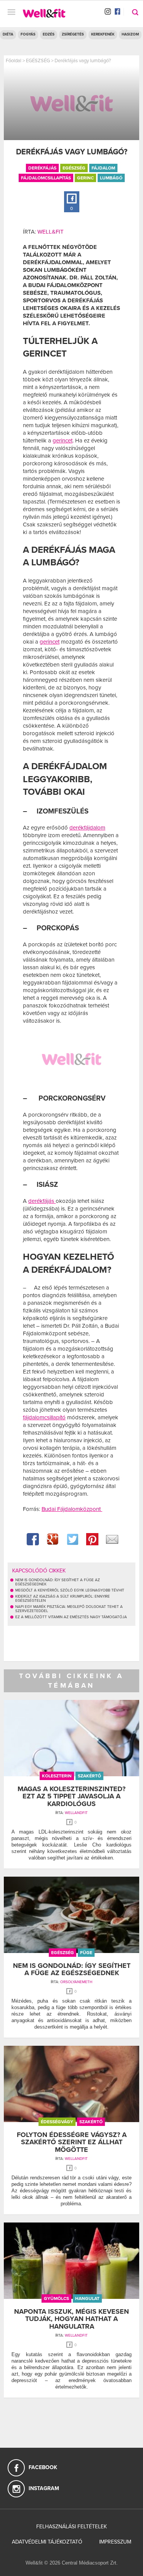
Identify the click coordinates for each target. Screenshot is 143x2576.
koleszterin (57, 1776)
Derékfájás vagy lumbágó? (83, 61)
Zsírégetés (73, 34)
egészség (74, 168)
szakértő (89, 1776)
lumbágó (111, 178)
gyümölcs (56, 2298)
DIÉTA (8, 34)
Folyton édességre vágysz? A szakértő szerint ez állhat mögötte (72, 2142)
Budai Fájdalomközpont (72, 1509)
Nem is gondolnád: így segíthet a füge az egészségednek (72, 1969)
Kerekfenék (103, 34)
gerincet (63, 441)
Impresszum (115, 2542)
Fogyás (28, 34)
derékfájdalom (87, 828)
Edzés (49, 34)
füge (86, 1953)
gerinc (85, 178)
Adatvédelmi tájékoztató (47, 2542)
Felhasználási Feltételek (71, 2527)
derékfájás (42, 168)
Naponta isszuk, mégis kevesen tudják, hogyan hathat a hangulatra (71, 2319)
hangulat (87, 2298)
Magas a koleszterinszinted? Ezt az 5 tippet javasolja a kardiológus (71, 1796)
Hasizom (130, 34)
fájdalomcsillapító (44, 1417)
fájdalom (103, 168)
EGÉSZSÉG (38, 61)
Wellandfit (76, 1813)
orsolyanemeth (76, 1982)
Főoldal (14, 61)
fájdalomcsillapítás (46, 178)
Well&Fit (51, 232)
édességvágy (57, 2122)
